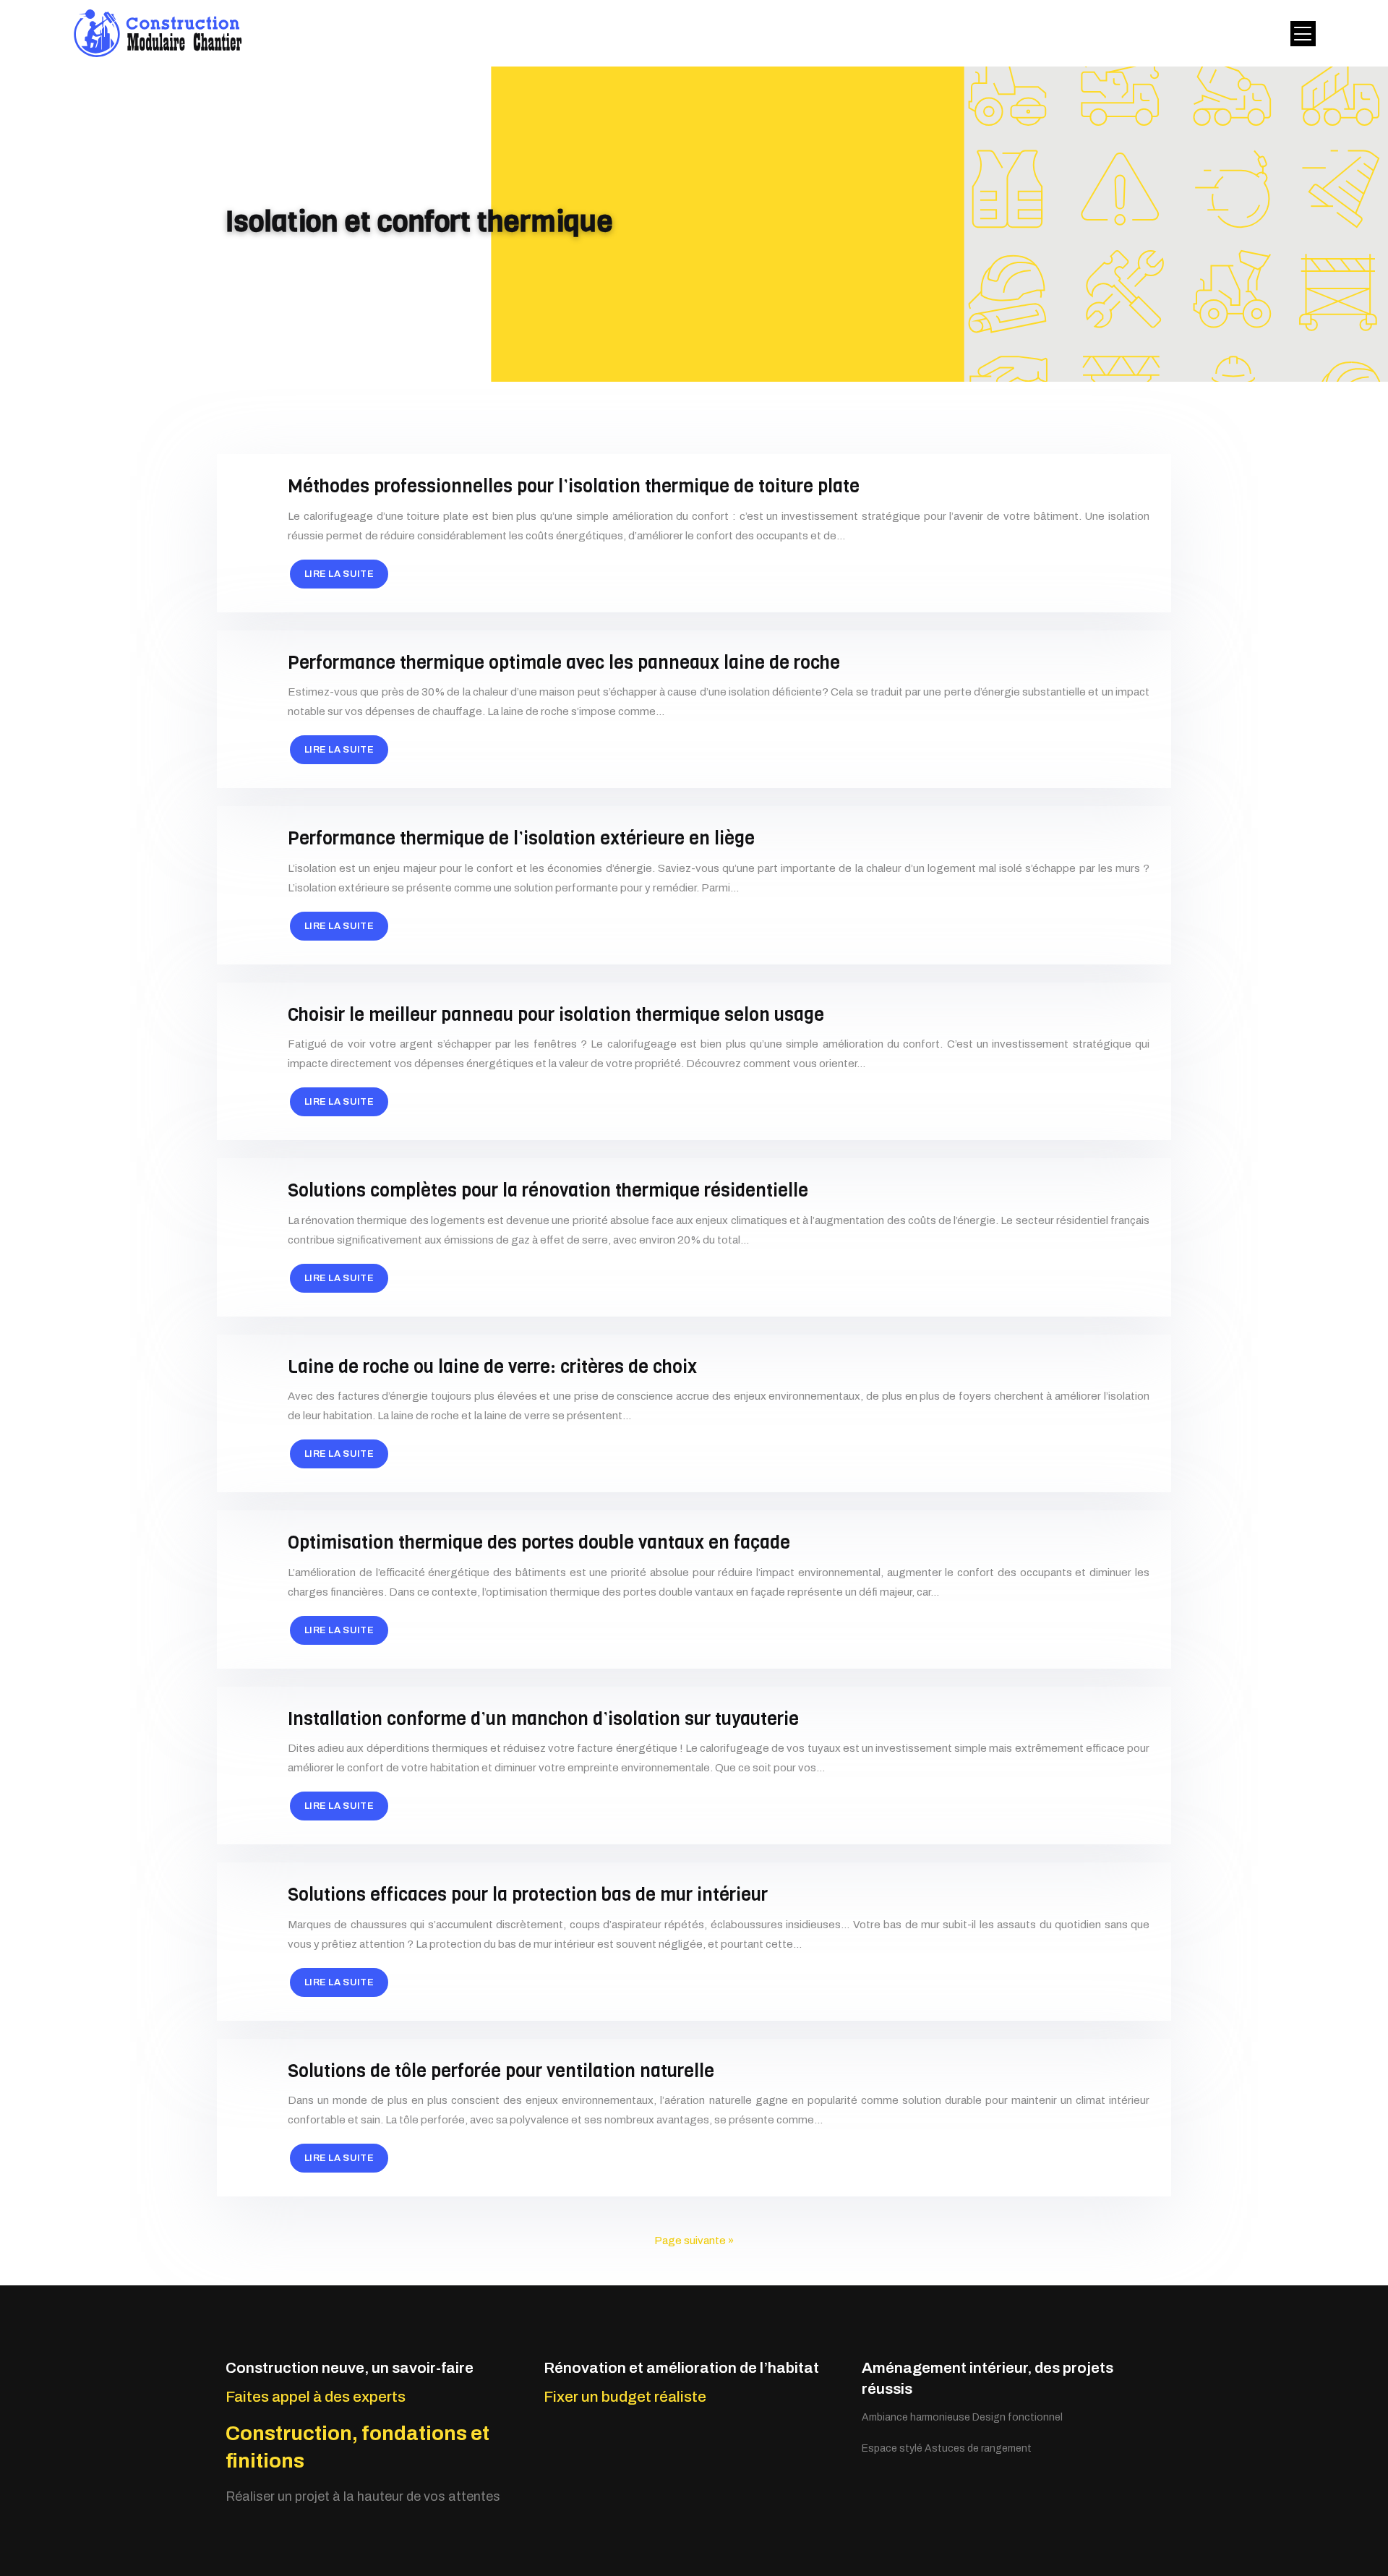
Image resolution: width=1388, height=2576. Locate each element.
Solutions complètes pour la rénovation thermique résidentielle (548, 1190)
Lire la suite (339, 574)
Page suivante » (694, 2241)
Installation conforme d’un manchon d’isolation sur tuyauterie (543, 1719)
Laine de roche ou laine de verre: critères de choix (492, 1367)
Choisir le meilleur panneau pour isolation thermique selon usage (556, 1015)
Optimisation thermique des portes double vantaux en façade (539, 1542)
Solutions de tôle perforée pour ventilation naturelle (501, 2071)
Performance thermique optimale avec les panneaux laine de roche (564, 663)
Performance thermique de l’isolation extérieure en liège (521, 838)
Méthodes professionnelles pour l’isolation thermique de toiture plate (574, 486)
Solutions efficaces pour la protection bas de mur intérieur (528, 1895)
